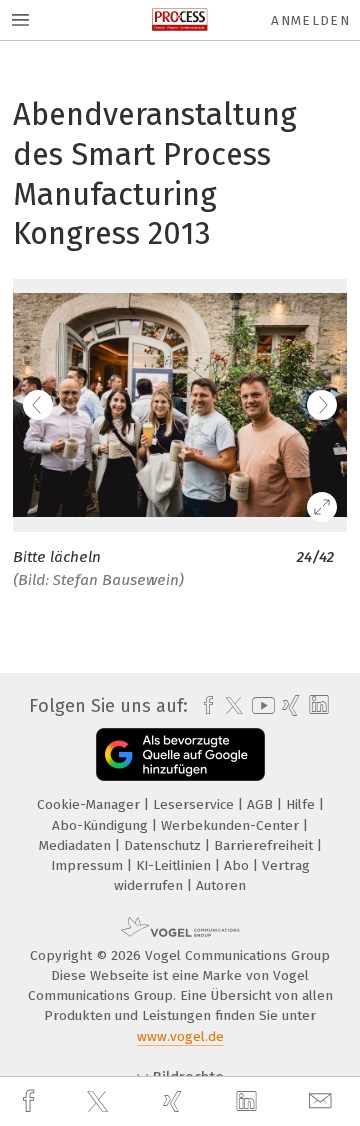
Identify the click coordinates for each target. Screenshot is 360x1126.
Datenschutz (164, 845)
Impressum (89, 865)
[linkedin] (249, 1102)
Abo (238, 865)
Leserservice (195, 804)
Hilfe (302, 804)
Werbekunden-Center (232, 825)
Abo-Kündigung (102, 825)
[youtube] (260, 705)
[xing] (175, 1101)
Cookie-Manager (90, 804)
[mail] (323, 1101)
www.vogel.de (180, 1036)
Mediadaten (77, 845)
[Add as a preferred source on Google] (180, 754)
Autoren (221, 885)
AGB (262, 804)
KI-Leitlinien (175, 865)
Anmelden (310, 20)
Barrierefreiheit (265, 845)
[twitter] (100, 1102)
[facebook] (31, 1101)
